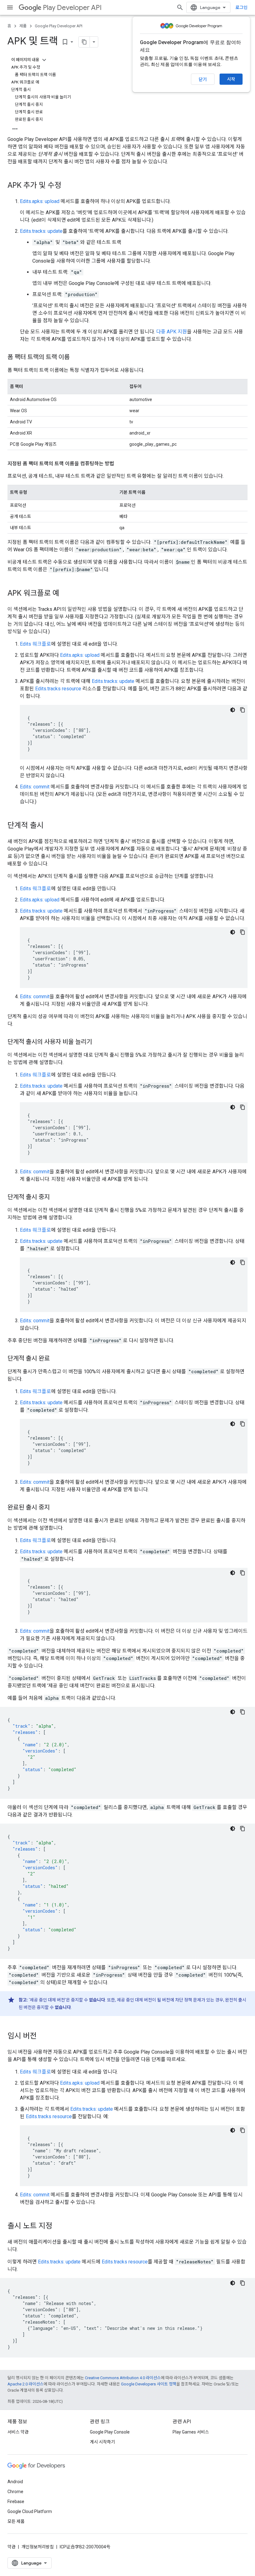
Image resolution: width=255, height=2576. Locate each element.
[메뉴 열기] (10, 7)
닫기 (203, 79)
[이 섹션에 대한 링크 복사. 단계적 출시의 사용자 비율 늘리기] (98, 1042)
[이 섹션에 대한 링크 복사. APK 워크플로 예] (66, 594)
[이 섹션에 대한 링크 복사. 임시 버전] (43, 2037)
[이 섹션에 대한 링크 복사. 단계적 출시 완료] (56, 1359)
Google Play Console (110, 2432)
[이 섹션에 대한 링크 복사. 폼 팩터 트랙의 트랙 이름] (76, 358)
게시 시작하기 (102, 2442)
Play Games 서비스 (191, 2432)
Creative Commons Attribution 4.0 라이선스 (123, 2378)
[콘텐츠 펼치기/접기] (44, 60)
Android (15, 2482)
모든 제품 (16, 2521)
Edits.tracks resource (58, 689)
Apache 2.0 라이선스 (25, 2384)
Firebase (16, 2502)
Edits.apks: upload (40, 201)
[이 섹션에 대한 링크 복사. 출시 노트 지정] (58, 2226)
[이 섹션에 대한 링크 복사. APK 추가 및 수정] (67, 186)
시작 (231, 79)
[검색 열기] (180, 7)
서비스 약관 (18, 2432)
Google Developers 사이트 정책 (149, 2384)
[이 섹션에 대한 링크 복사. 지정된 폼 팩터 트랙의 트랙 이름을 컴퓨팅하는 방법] (120, 464)
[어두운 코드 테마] (233, 710)
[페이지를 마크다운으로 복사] (84, 42)
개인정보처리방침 (38, 2547)
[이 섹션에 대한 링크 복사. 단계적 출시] (50, 826)
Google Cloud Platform (30, 2511)
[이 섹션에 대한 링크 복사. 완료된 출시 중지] (56, 1508)
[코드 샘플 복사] (243, 710)
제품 (23, 26)
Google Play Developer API (59, 26)
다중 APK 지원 (172, 332)
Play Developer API (72, 8)
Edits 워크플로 (35, 644)
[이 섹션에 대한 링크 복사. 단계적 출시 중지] (56, 1198)
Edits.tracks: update (41, 231)
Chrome (15, 2492)
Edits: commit (35, 787)
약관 (12, 2547)
